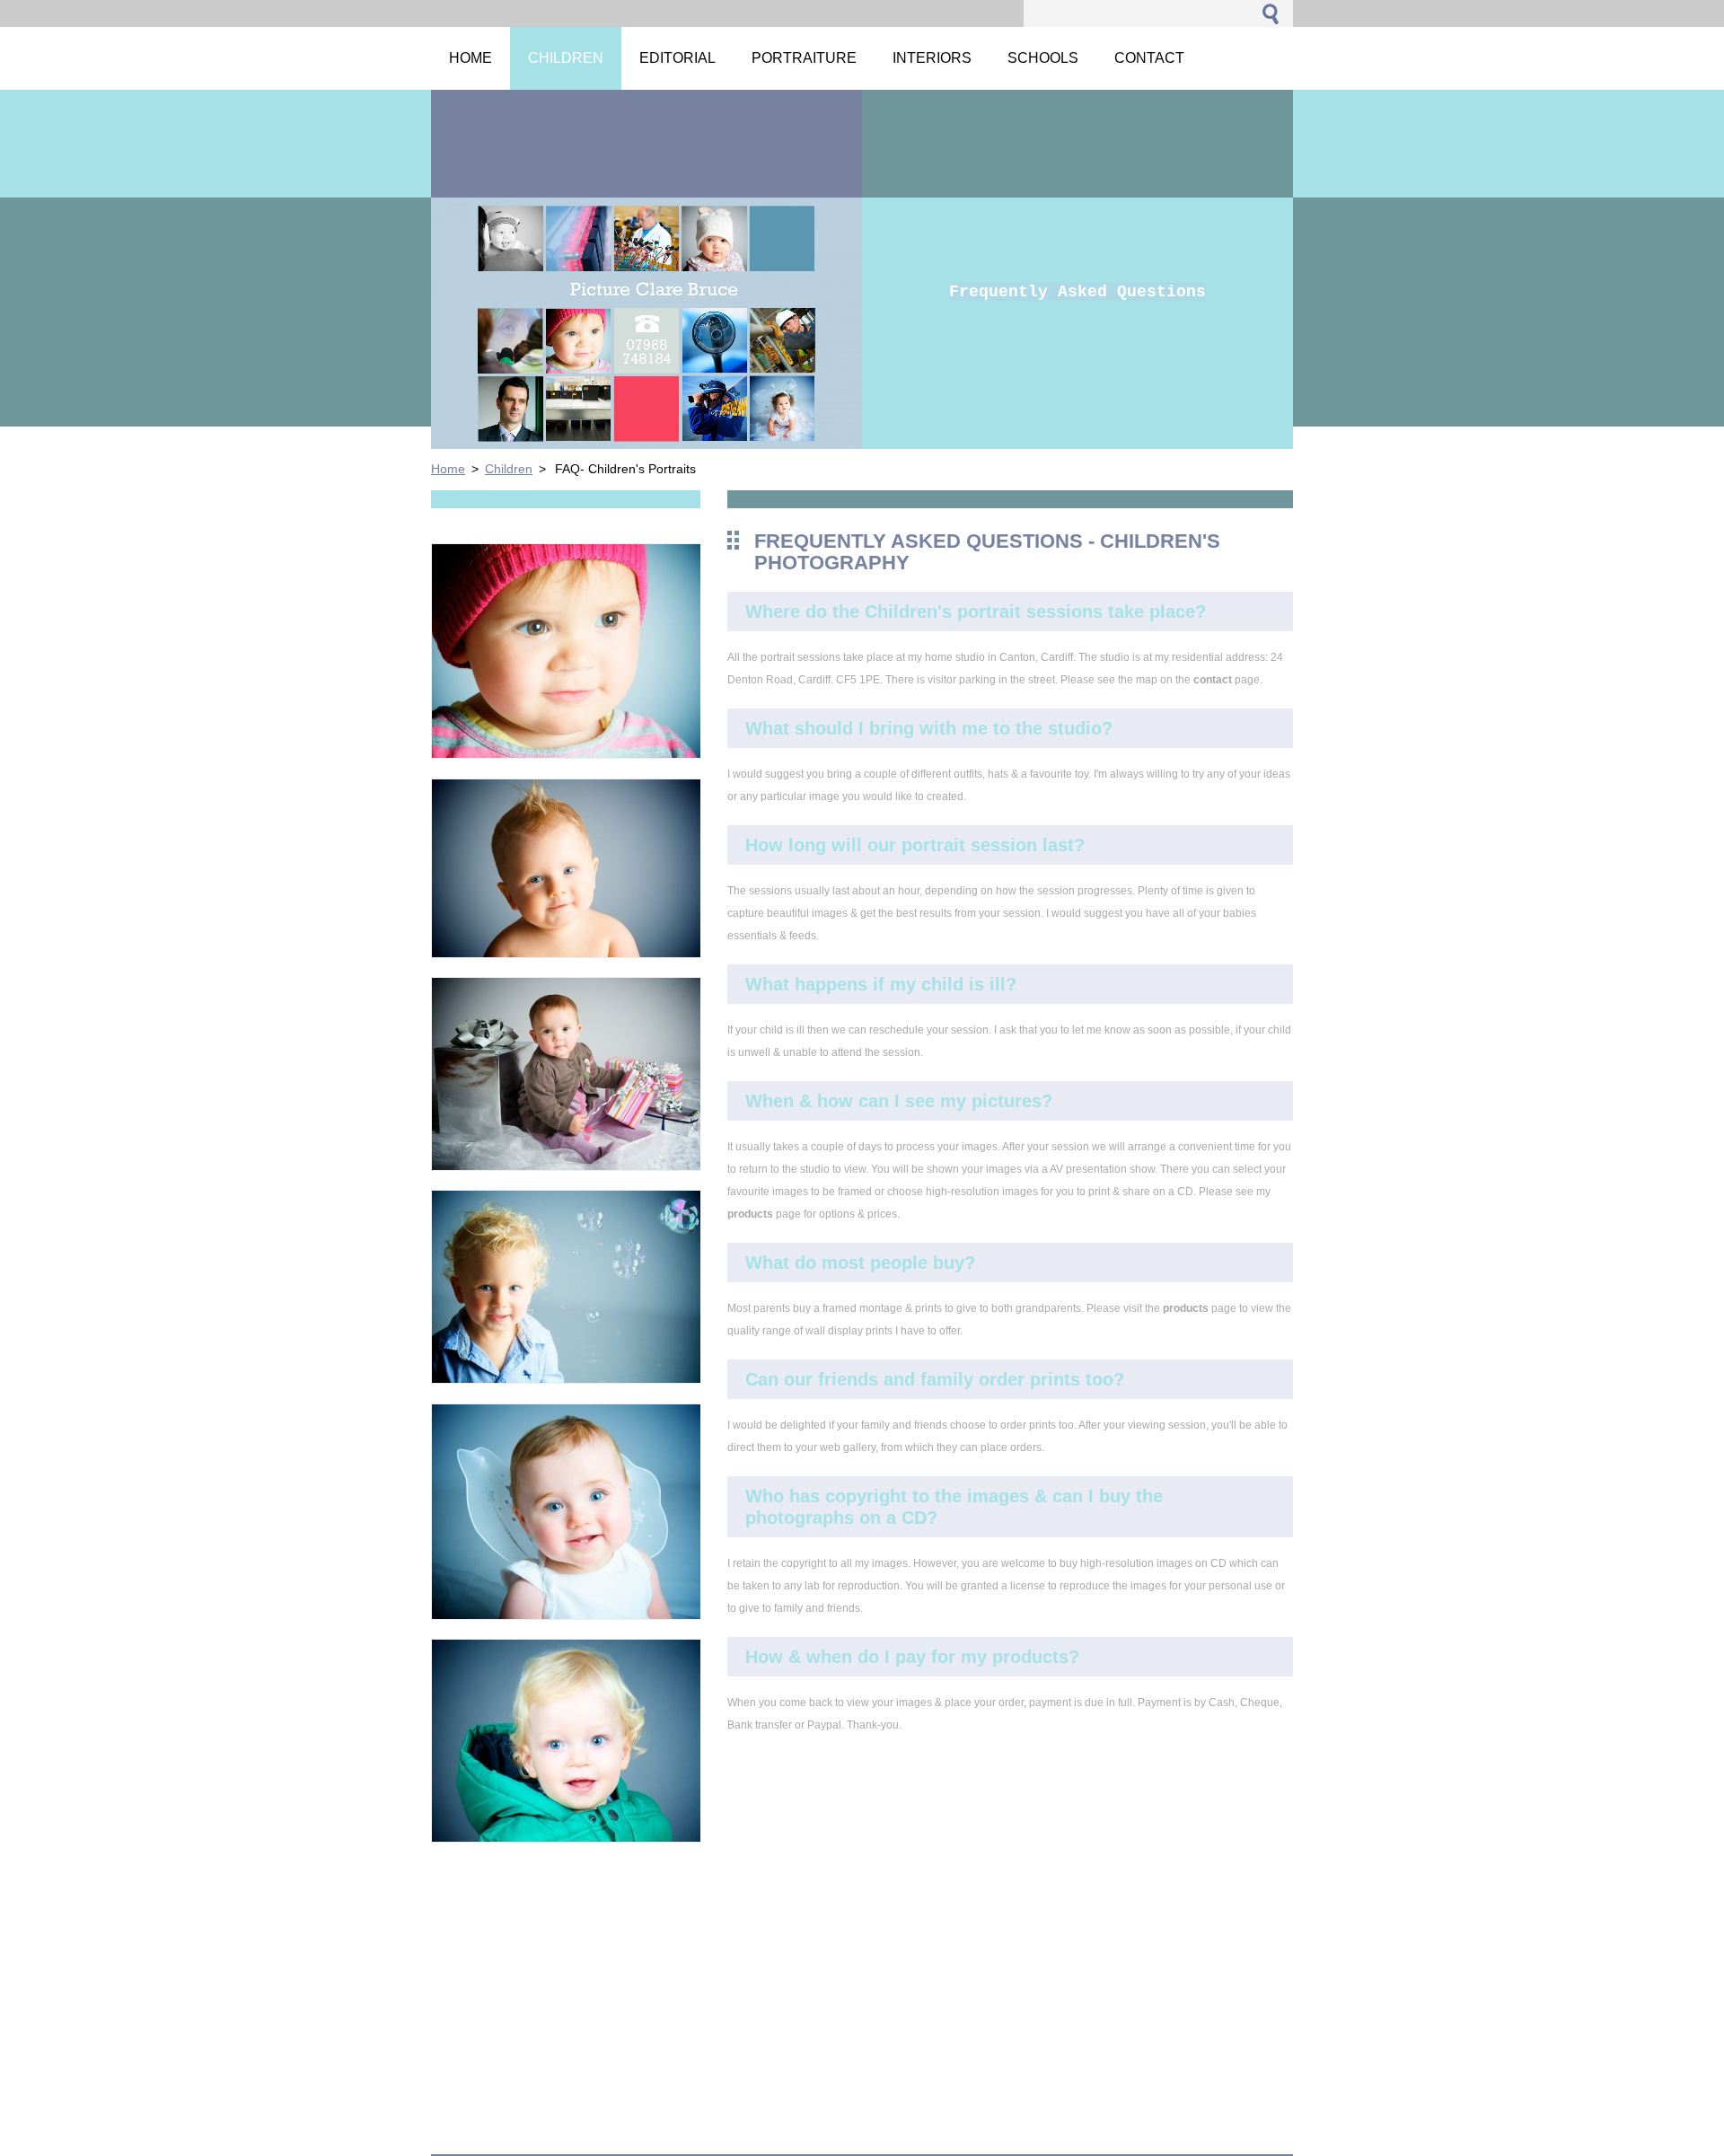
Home (448, 469)
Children (509, 469)
